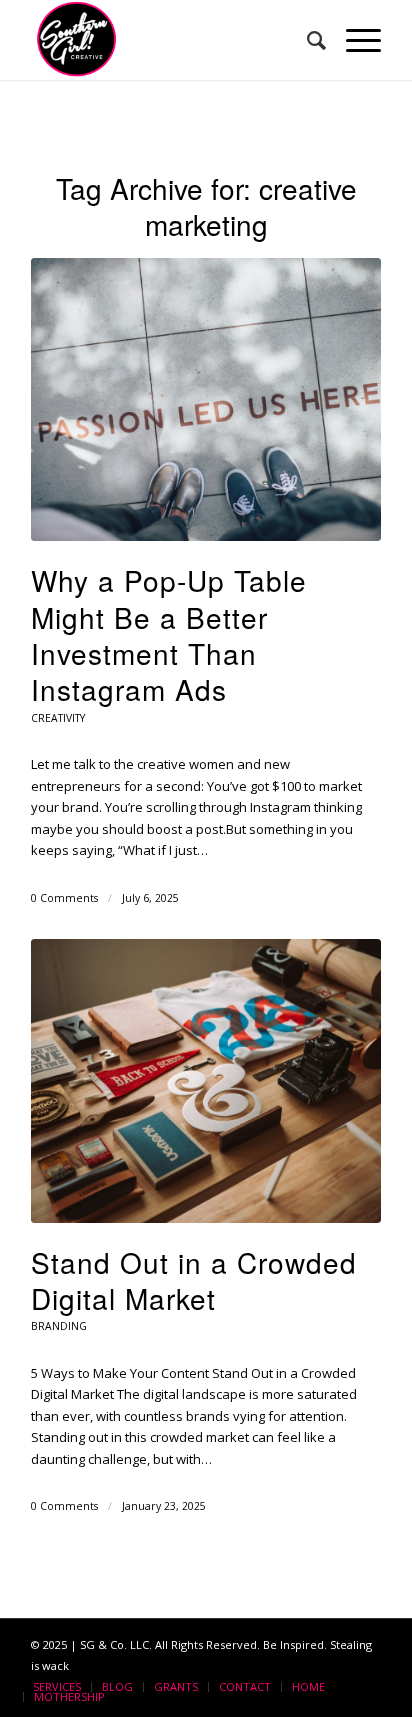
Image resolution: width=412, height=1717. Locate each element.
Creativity (58, 718)
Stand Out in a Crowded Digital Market (194, 1280)
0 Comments (64, 898)
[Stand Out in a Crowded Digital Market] (206, 1080)
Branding (59, 1326)
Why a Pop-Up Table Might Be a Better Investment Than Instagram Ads (169, 634)
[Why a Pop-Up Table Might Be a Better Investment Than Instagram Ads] (206, 399)
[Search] (306, 40)
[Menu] (353, 40)
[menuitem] (306, 40)
